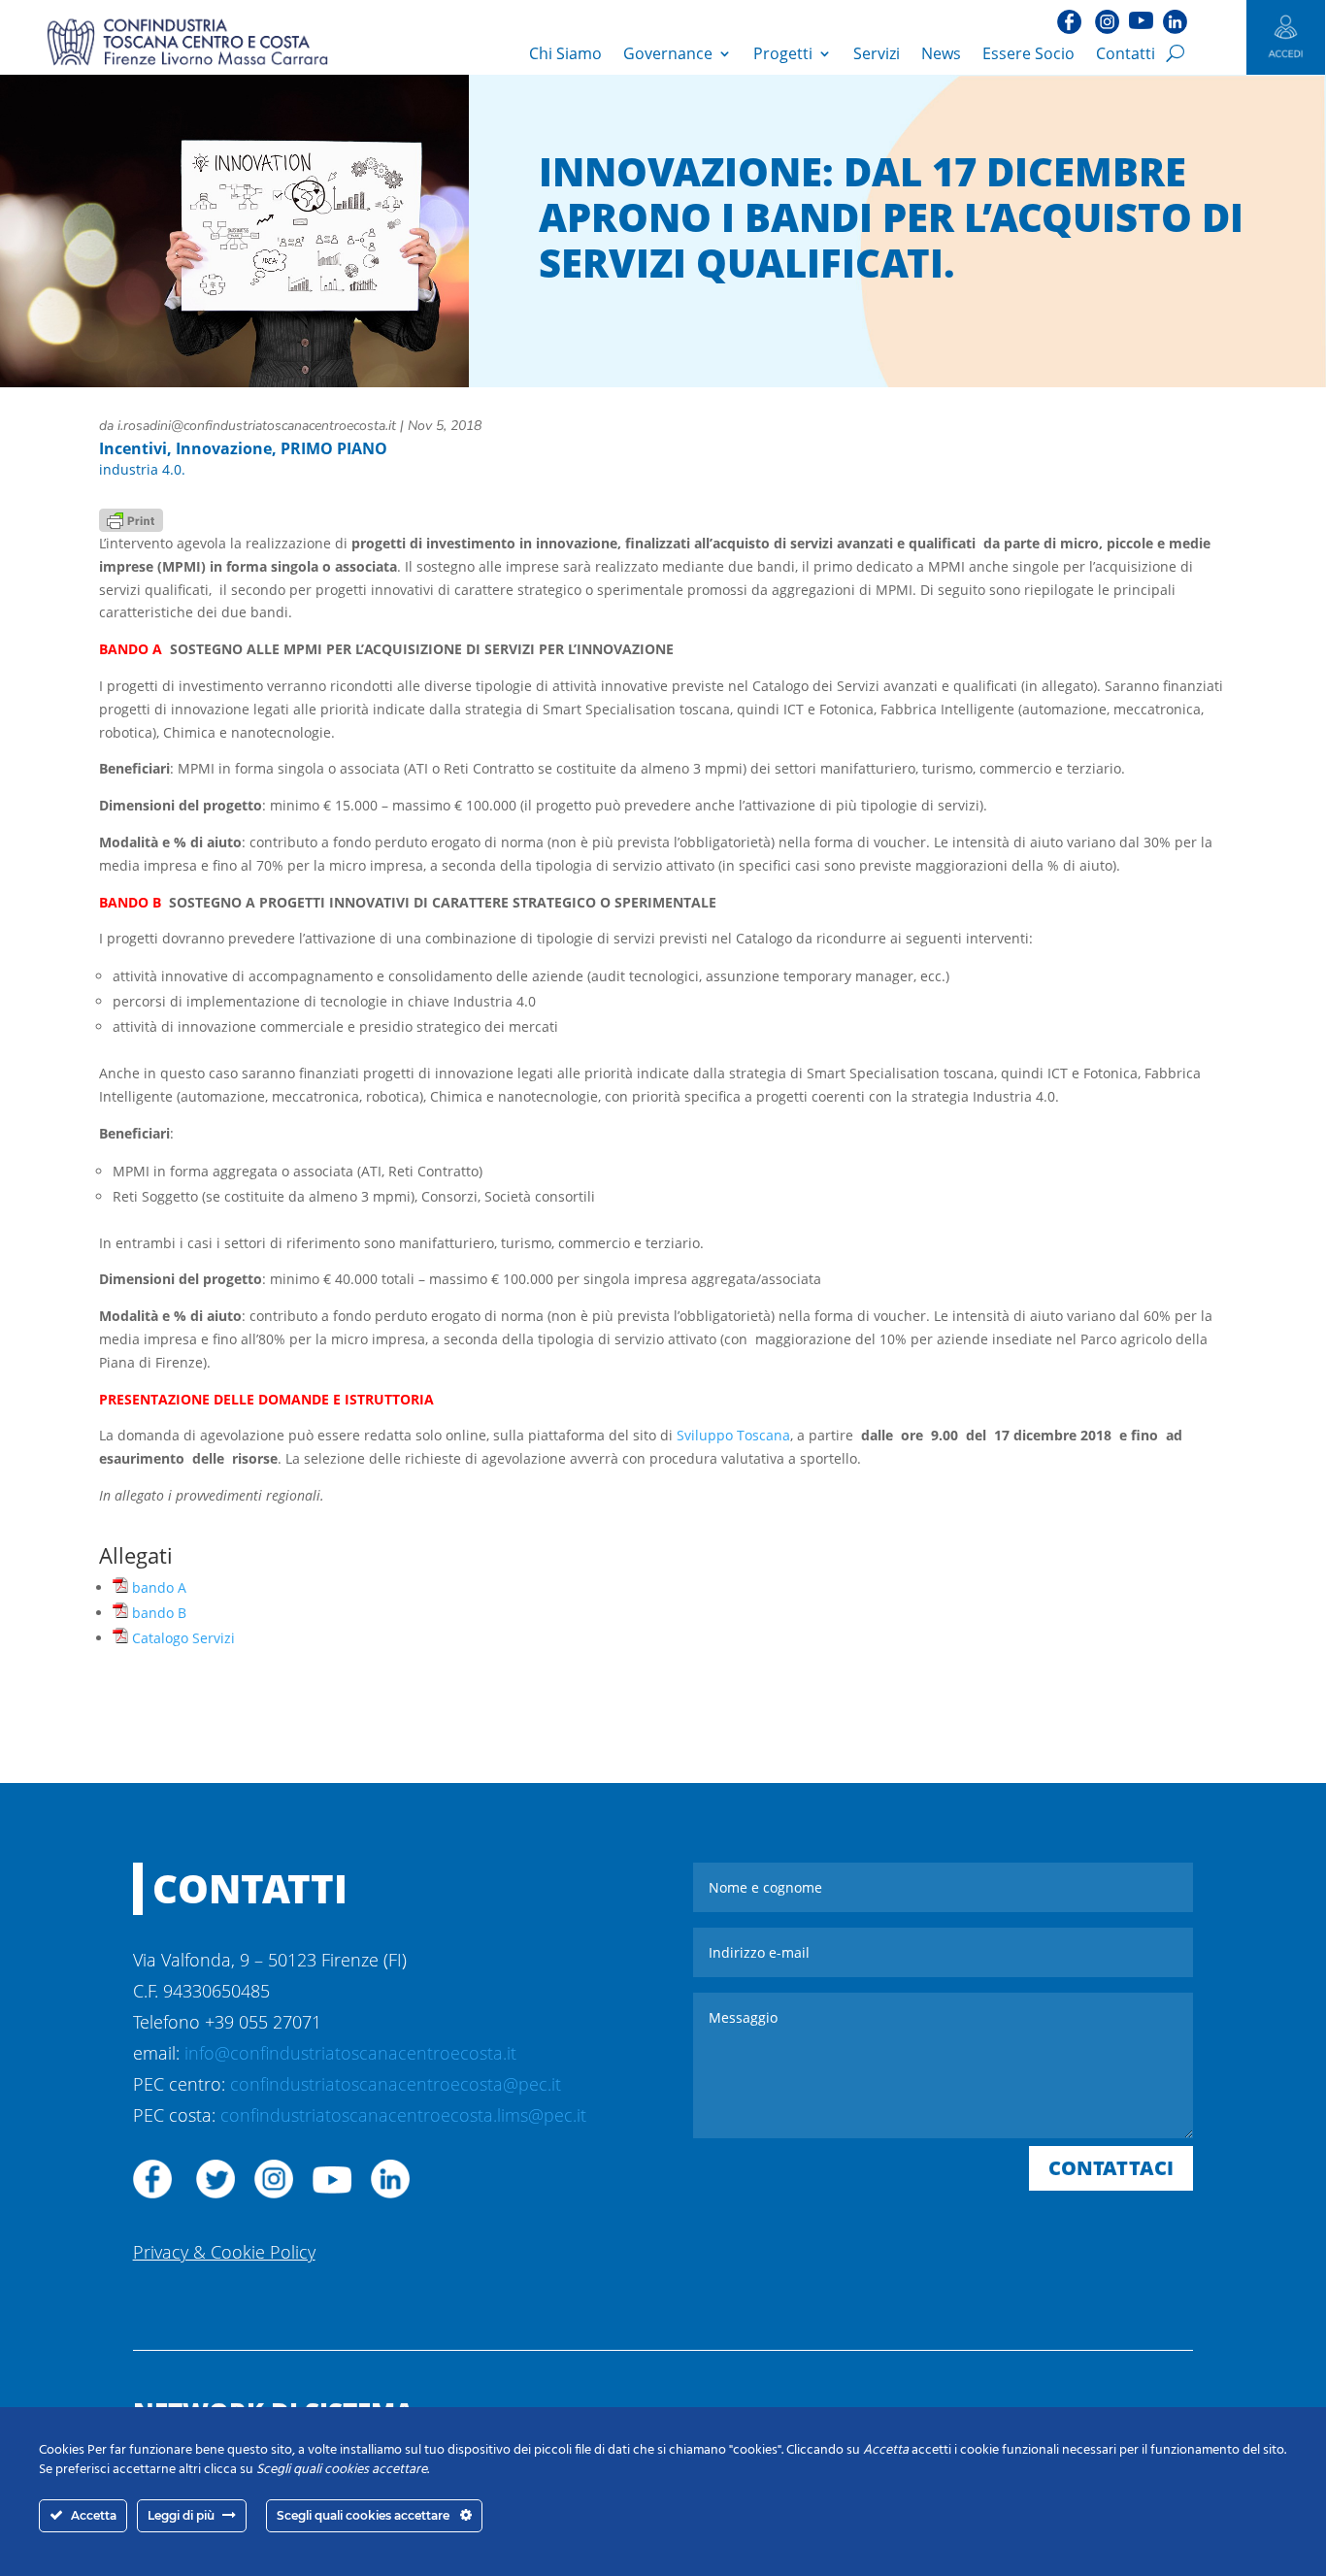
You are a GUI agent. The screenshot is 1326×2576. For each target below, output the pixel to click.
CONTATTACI (1111, 2168)
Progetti (783, 53)
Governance (668, 53)
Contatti (1126, 53)
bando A (159, 1587)
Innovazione (224, 448)
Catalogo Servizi (183, 1638)
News (941, 53)
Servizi (877, 53)
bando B (159, 1613)
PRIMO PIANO (334, 448)
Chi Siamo (565, 53)
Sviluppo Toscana (733, 1435)
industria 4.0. (142, 469)
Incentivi (133, 448)
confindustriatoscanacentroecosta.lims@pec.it (403, 2115)
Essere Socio (1028, 53)
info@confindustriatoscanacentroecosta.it (350, 2053)
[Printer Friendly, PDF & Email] (131, 519)
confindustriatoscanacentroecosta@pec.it (396, 2084)
